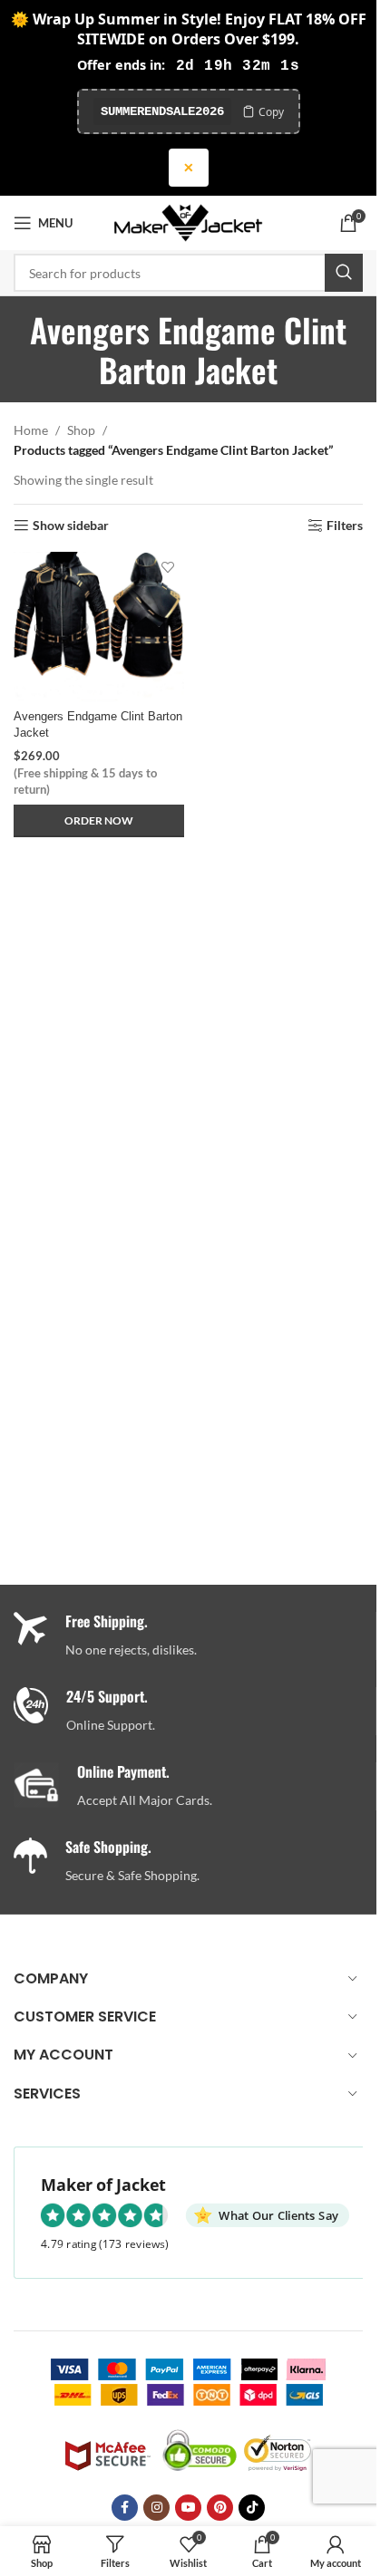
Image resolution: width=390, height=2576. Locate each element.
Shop (81, 430)
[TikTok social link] (252, 2508)
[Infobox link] (195, 1711)
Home (31, 430)
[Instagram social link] (156, 2508)
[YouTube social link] (188, 2508)
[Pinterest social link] (220, 2508)
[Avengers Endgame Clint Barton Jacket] (99, 627)
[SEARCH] (344, 273)
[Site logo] (188, 222)
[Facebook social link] (125, 2508)
